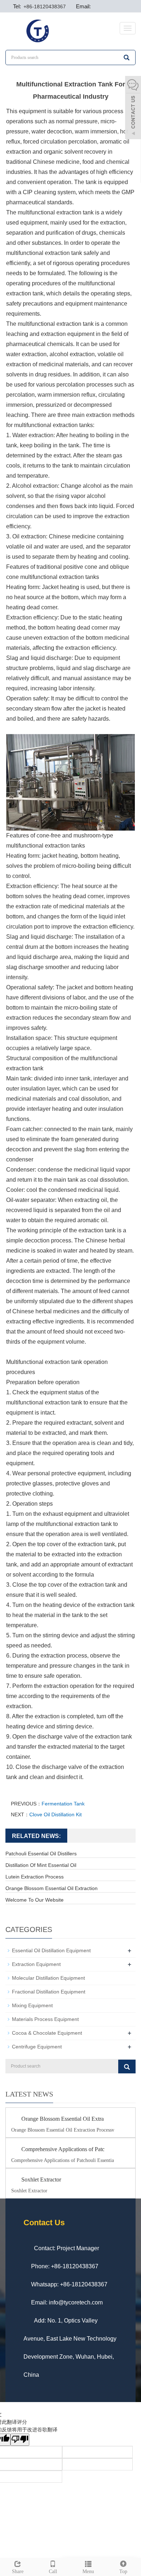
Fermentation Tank (63, 1804)
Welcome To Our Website (35, 1900)
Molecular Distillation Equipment (48, 1978)
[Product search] (127, 2067)
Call (53, 2571)
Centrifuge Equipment (37, 2047)
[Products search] (127, 57)
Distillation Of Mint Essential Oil (41, 1865)
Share (18, 2571)
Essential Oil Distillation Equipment (51, 1950)
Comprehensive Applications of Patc (63, 2149)
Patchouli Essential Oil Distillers (41, 1854)
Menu (88, 2571)
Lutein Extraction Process (35, 1877)
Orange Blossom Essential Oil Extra (63, 2119)
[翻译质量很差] (20, 2440)
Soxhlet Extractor (41, 2180)
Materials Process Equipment (45, 2019)
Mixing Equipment (32, 2005)
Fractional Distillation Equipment (49, 1992)
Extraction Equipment (36, 1964)
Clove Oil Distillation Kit (55, 1814)
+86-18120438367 (44, 7)
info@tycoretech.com (76, 2302)
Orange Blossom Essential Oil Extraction (52, 1888)
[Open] (133, 108)
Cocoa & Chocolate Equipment (47, 2033)
